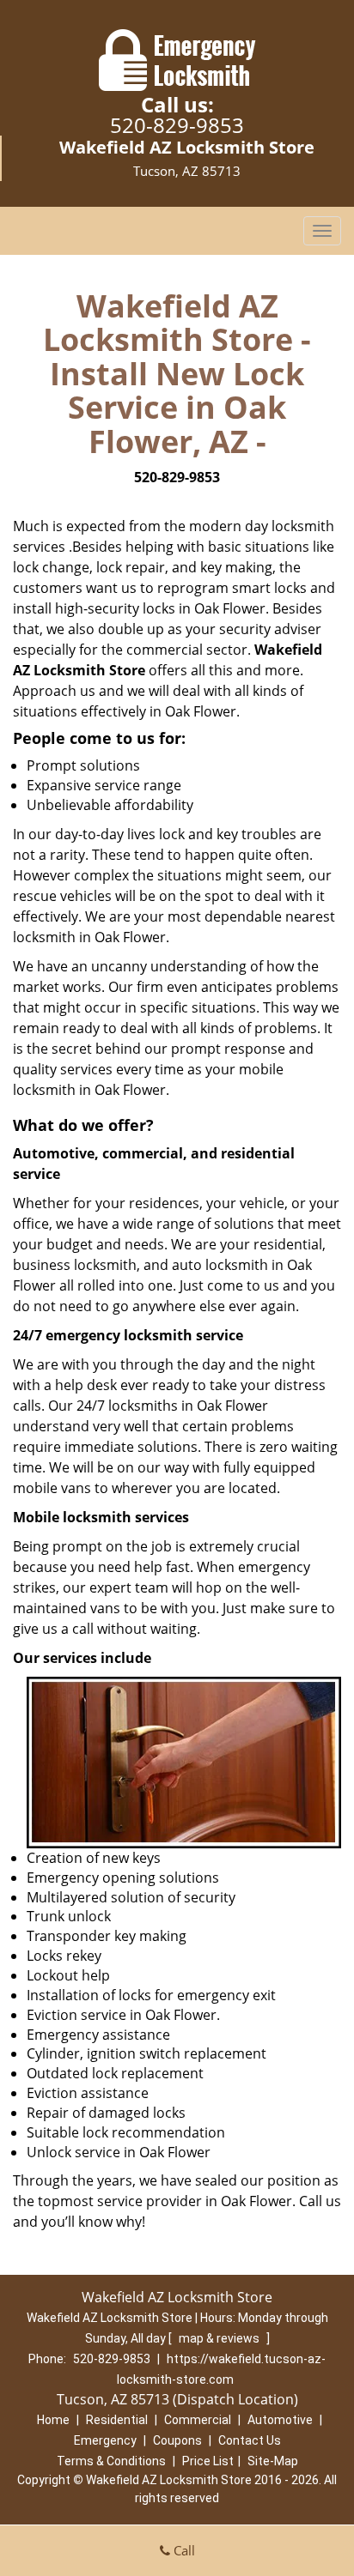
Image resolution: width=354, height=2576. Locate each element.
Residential (117, 2420)
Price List (208, 2461)
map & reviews (220, 2338)
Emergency (105, 2440)
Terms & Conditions (111, 2461)
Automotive (280, 2420)
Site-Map (273, 2461)
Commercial (198, 2420)
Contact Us (250, 2440)
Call (183, 2550)
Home (53, 2420)
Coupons (177, 2440)
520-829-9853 (177, 125)
